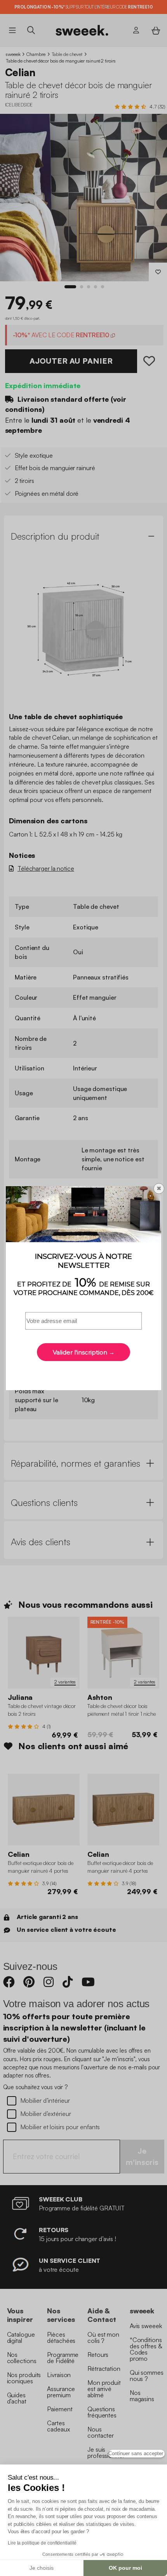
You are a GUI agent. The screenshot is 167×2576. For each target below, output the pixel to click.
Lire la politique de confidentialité (42, 2543)
